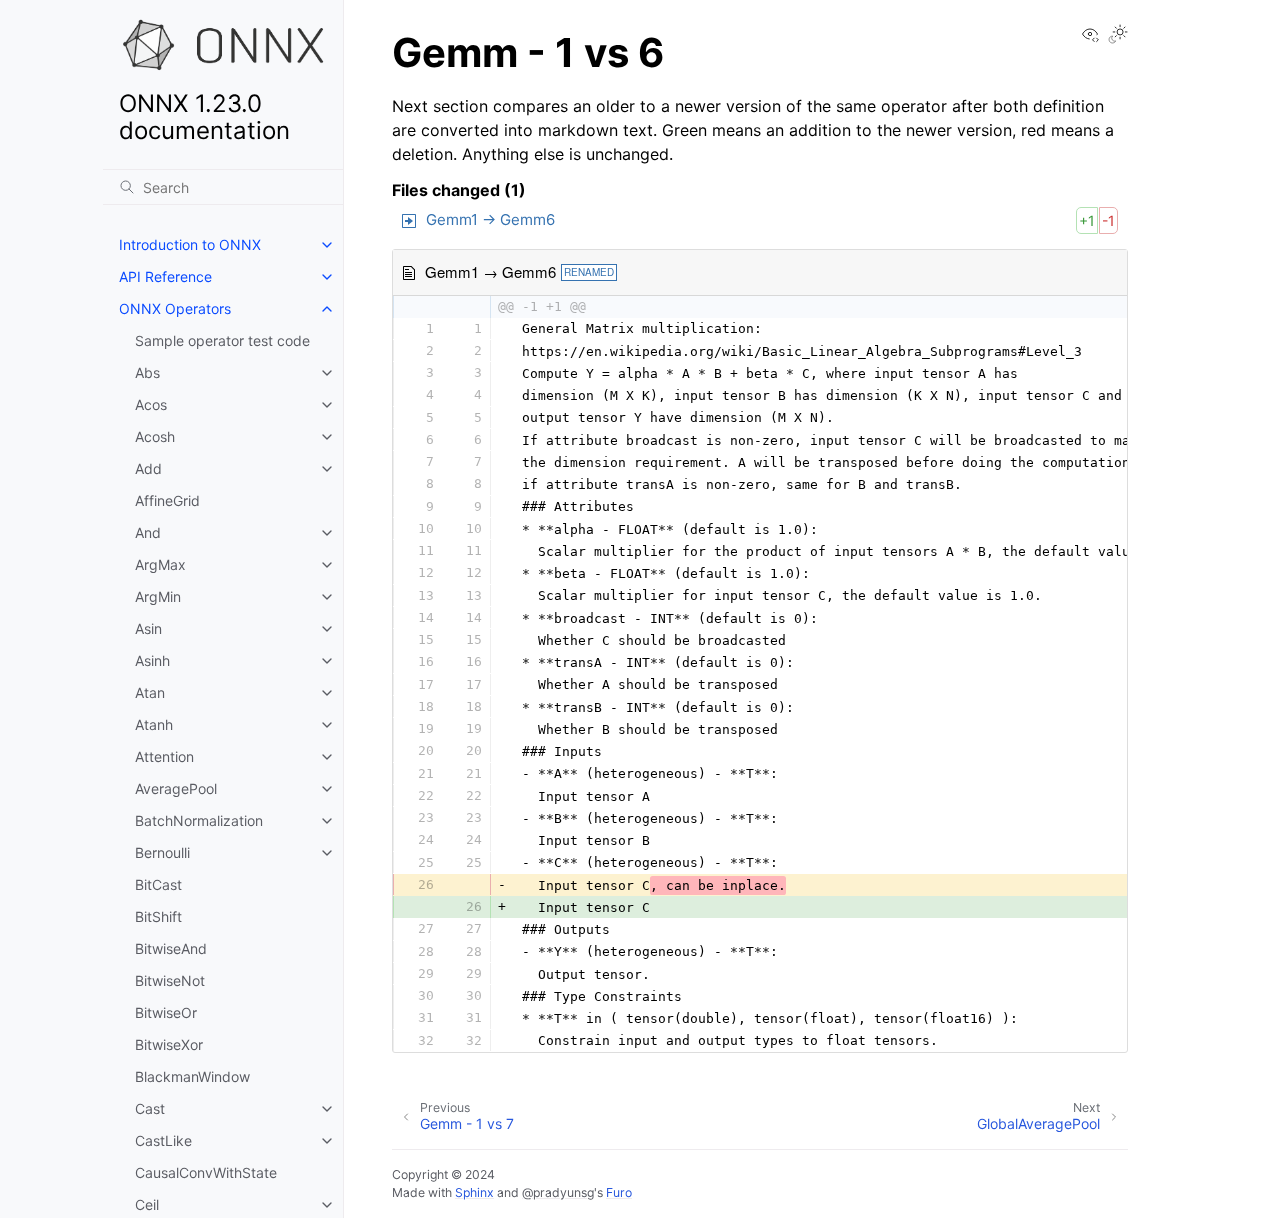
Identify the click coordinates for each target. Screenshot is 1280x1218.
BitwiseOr (166, 1012)
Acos (151, 404)
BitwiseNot (170, 980)
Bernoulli (162, 852)
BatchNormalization (199, 820)
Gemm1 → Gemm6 (490, 219)
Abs (147, 372)
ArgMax (160, 564)
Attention (164, 756)
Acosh (155, 436)
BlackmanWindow (192, 1076)
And (148, 532)
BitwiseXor (169, 1044)
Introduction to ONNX (190, 244)
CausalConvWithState (206, 1172)
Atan (150, 692)
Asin (148, 628)
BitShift (158, 916)
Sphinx (474, 1192)
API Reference (165, 276)
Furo (619, 1192)
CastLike (163, 1140)
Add (148, 468)
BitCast (158, 884)
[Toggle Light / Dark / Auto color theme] (1118, 35)
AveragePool (176, 788)
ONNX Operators (175, 308)
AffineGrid (167, 500)
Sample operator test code (222, 340)
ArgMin (158, 596)
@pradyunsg (558, 1192)
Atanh (154, 724)
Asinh (152, 660)
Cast (150, 1108)
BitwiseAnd (171, 948)
